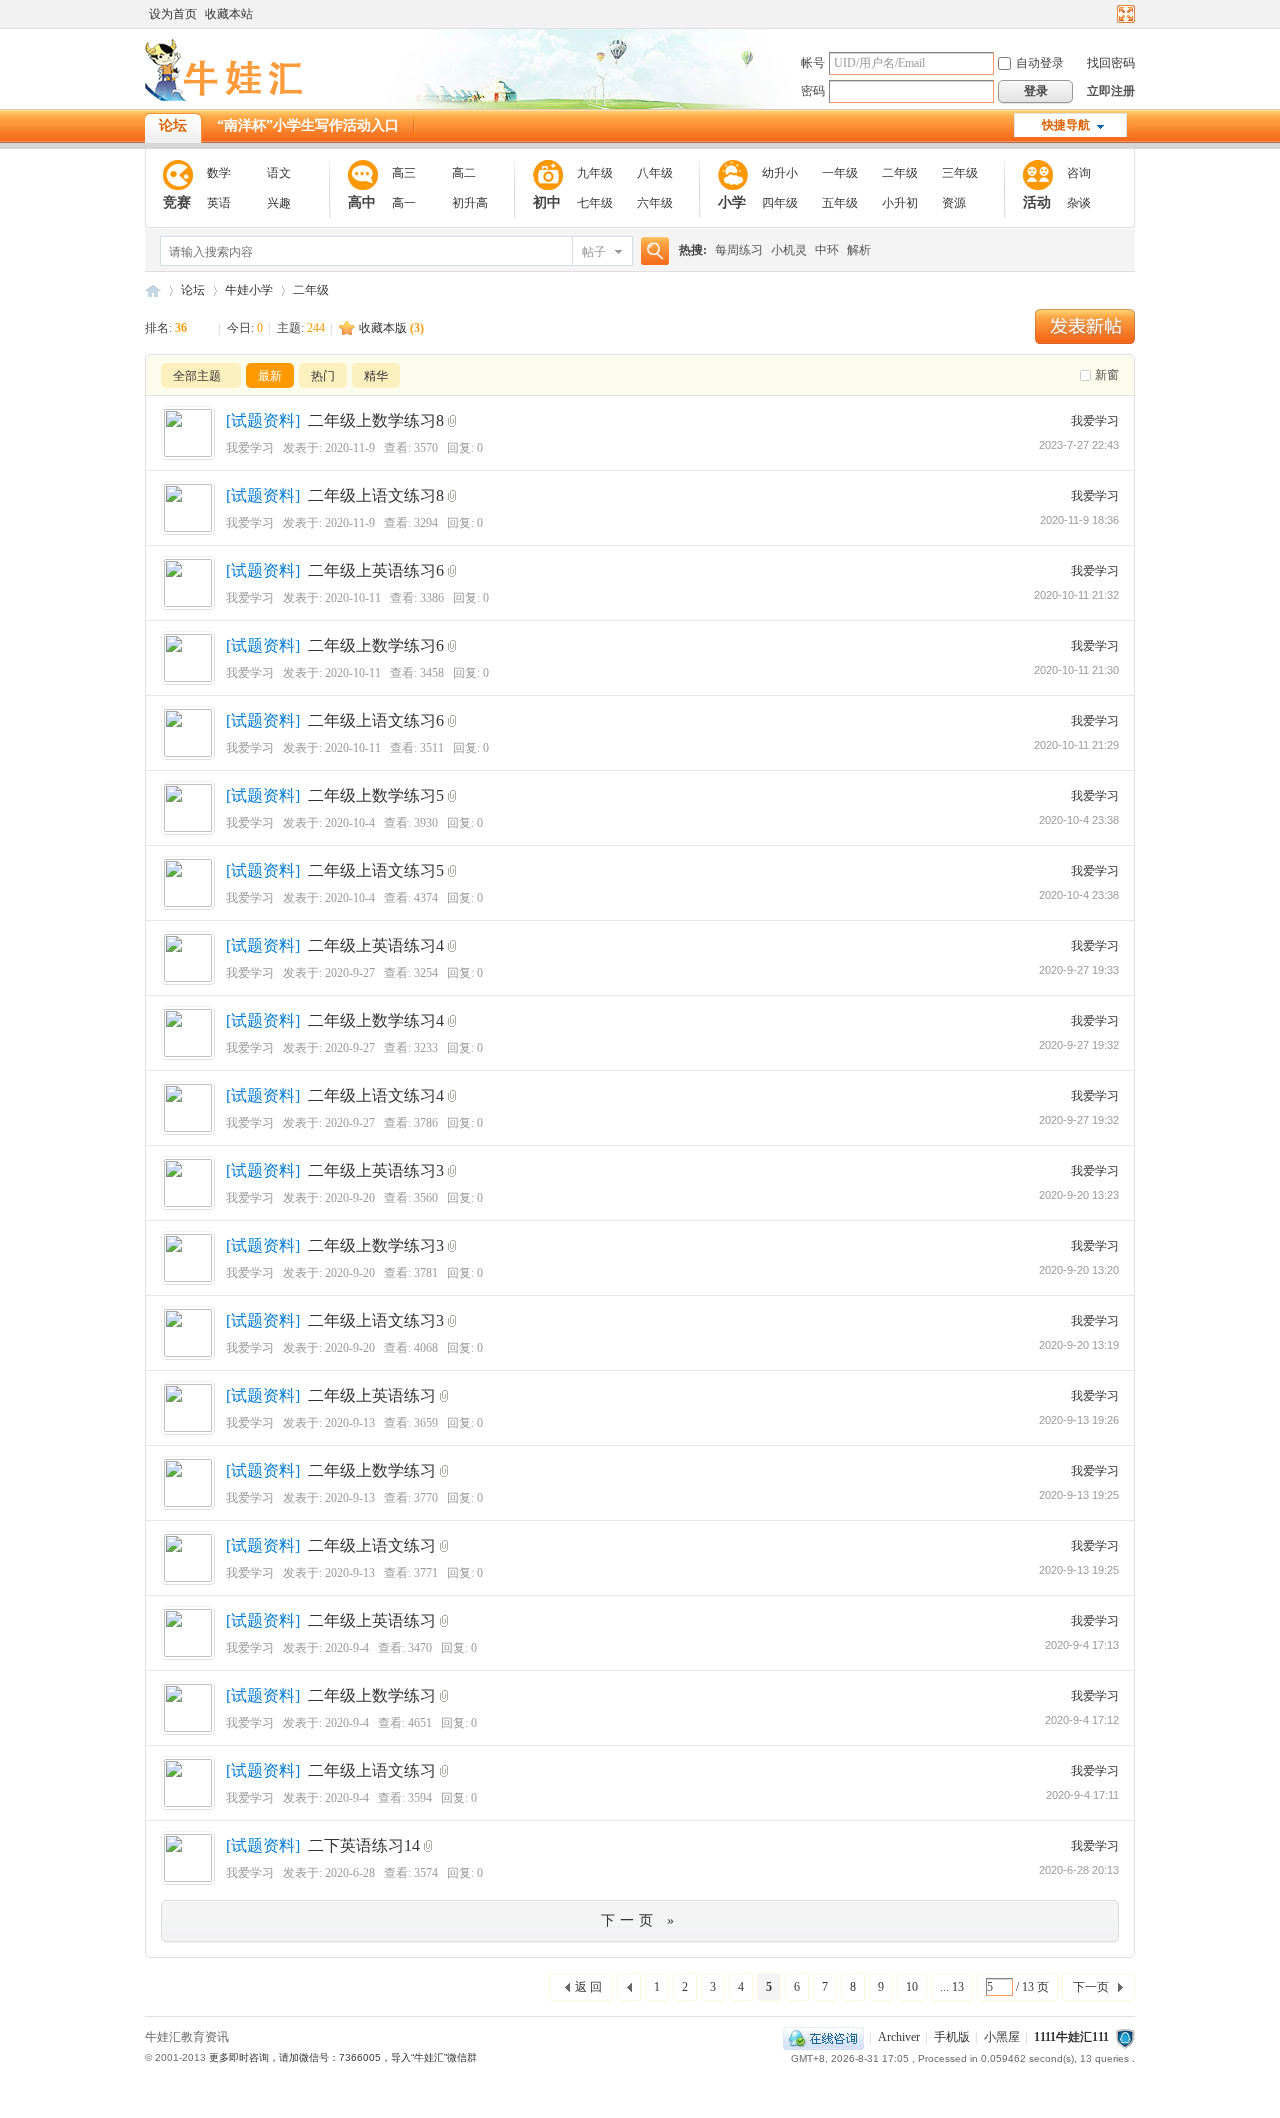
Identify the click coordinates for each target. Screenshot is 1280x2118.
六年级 (655, 203)
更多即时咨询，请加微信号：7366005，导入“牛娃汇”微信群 (343, 2057)
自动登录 (1040, 63)
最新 (270, 376)
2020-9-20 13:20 (1079, 1270)
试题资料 (263, 420)
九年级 (595, 173)
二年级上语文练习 (372, 1545)
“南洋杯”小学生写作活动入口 (308, 125)
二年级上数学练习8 (376, 420)
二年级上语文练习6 (376, 720)
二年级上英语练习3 (376, 1170)
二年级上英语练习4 (376, 945)
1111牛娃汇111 (1071, 2037)
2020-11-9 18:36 (1079, 520)
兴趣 (279, 203)
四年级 (780, 203)
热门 (323, 376)
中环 (827, 250)
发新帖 (1085, 326)
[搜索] (652, 251)
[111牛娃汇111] (227, 97)
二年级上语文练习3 (376, 1320)
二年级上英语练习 (372, 1395)
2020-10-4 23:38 (1079, 820)
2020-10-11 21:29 (1076, 745)
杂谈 (1079, 203)
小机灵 (789, 250)
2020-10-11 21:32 (1076, 595)
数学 (219, 173)
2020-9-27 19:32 (1079, 1045)
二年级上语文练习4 (376, 1095)
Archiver (899, 2037)
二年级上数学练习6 (376, 645)
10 (912, 1987)
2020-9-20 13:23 (1079, 1195)
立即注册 (1111, 91)
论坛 (173, 125)
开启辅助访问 (1107, 14)
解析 (859, 250)
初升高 (470, 203)
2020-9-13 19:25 (1079, 1495)
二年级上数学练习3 (376, 1245)
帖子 (594, 252)
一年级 (840, 173)
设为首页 (173, 14)
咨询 (1079, 173)
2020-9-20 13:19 (1079, 1345)
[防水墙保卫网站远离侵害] (1125, 2037)
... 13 (952, 1987)
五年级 (840, 203)
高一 (404, 203)
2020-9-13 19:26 (1079, 1420)
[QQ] (823, 2037)
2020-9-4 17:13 (1082, 1645)
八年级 (655, 173)
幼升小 (780, 173)
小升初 (900, 203)
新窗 (1107, 375)
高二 (464, 173)
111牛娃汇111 (153, 290)
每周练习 (739, 250)
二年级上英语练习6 (376, 570)
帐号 (813, 63)
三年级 (960, 173)
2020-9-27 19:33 (1079, 970)
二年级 (900, 173)
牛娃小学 (249, 290)
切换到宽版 (1123, 14)
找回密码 (1111, 63)
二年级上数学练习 (372, 1470)
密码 (813, 91)
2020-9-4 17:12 (1082, 1720)
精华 (376, 376)
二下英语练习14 (364, 1845)
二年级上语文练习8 (376, 495)
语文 (279, 173)
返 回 (588, 1987)
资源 (954, 203)
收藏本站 (229, 14)
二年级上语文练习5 (376, 870)
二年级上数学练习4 (376, 1020)
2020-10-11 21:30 (1076, 670)
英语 (219, 203)
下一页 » (640, 1920)
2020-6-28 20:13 (1079, 1870)
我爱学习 (250, 448)
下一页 (1091, 1987)
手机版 (952, 2037)
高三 (404, 173)
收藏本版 (391, 328)
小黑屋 (1002, 2037)
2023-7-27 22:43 (1079, 445)
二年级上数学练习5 (376, 795)
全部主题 (197, 376)
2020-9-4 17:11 (1082, 1795)
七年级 (595, 203)
